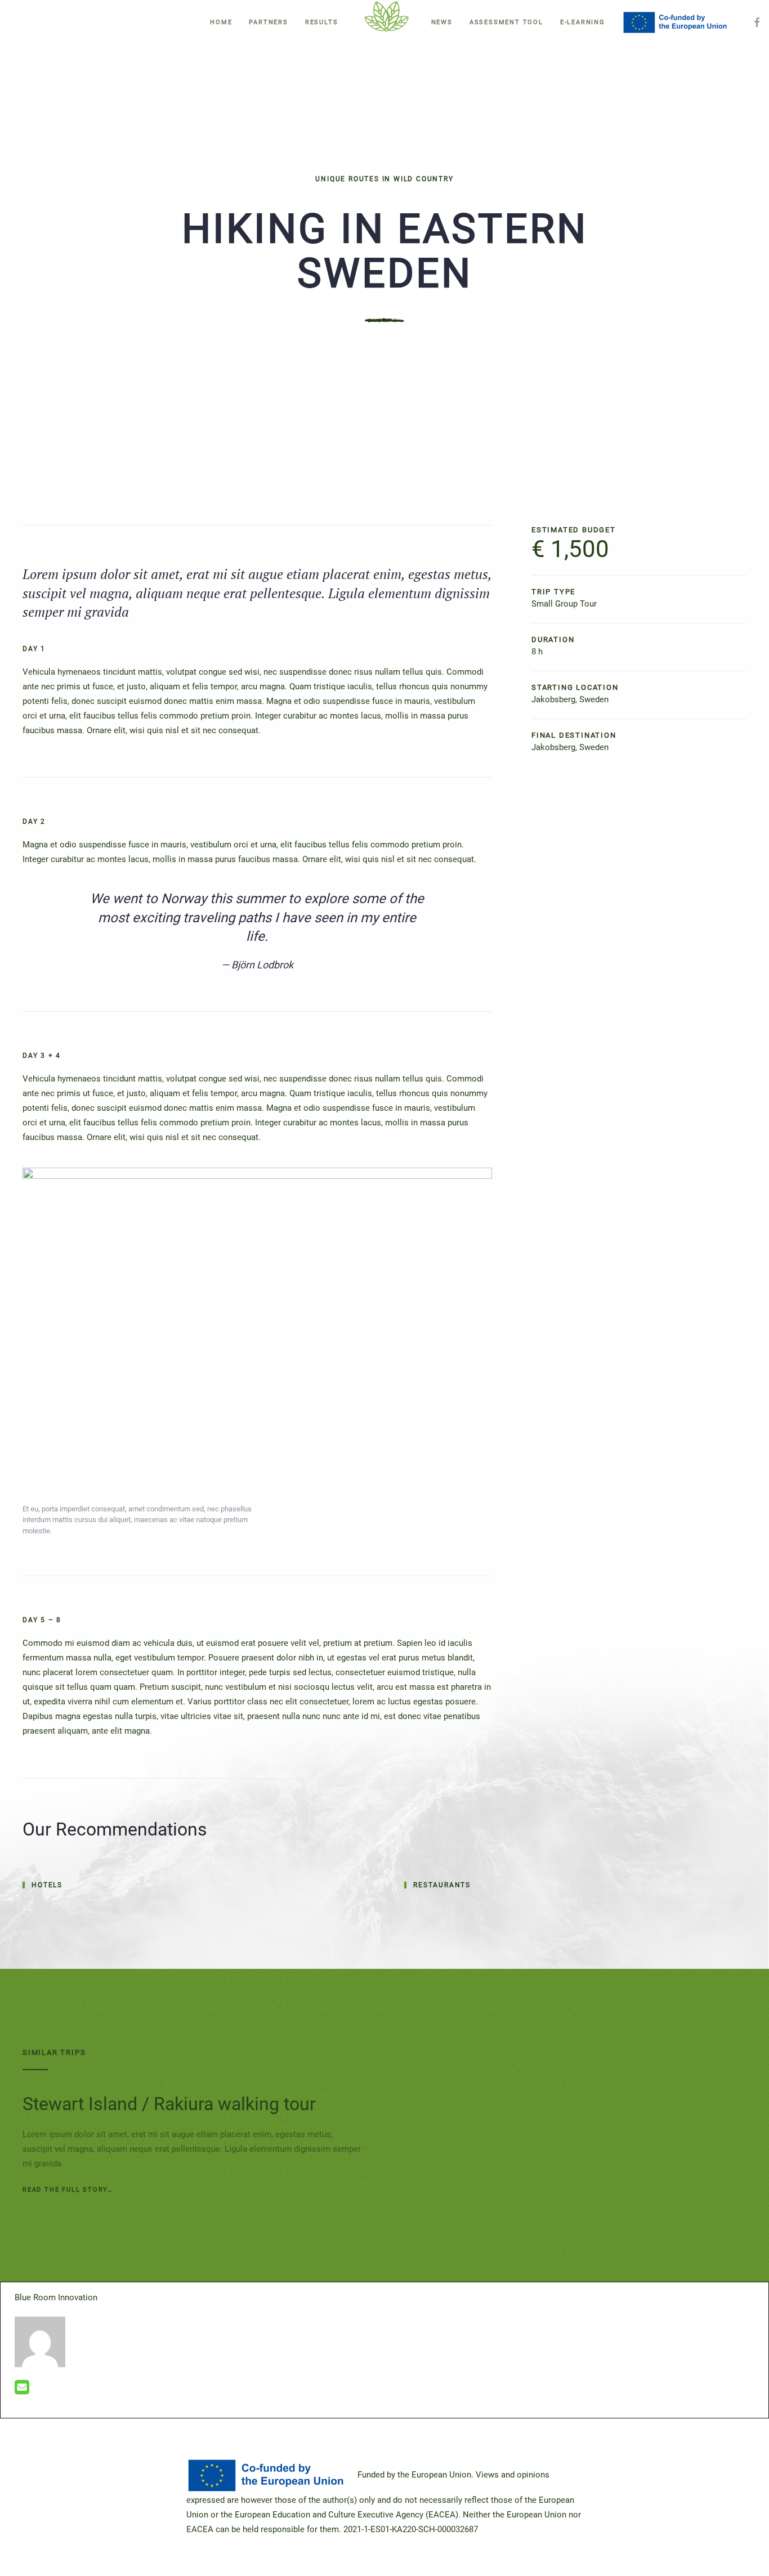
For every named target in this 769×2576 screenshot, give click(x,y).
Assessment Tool (506, 22)
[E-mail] (22, 2390)
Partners (268, 22)
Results (322, 22)
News (442, 22)
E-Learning (583, 22)
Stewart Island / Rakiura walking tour (169, 2104)
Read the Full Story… (68, 2190)
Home (221, 22)
